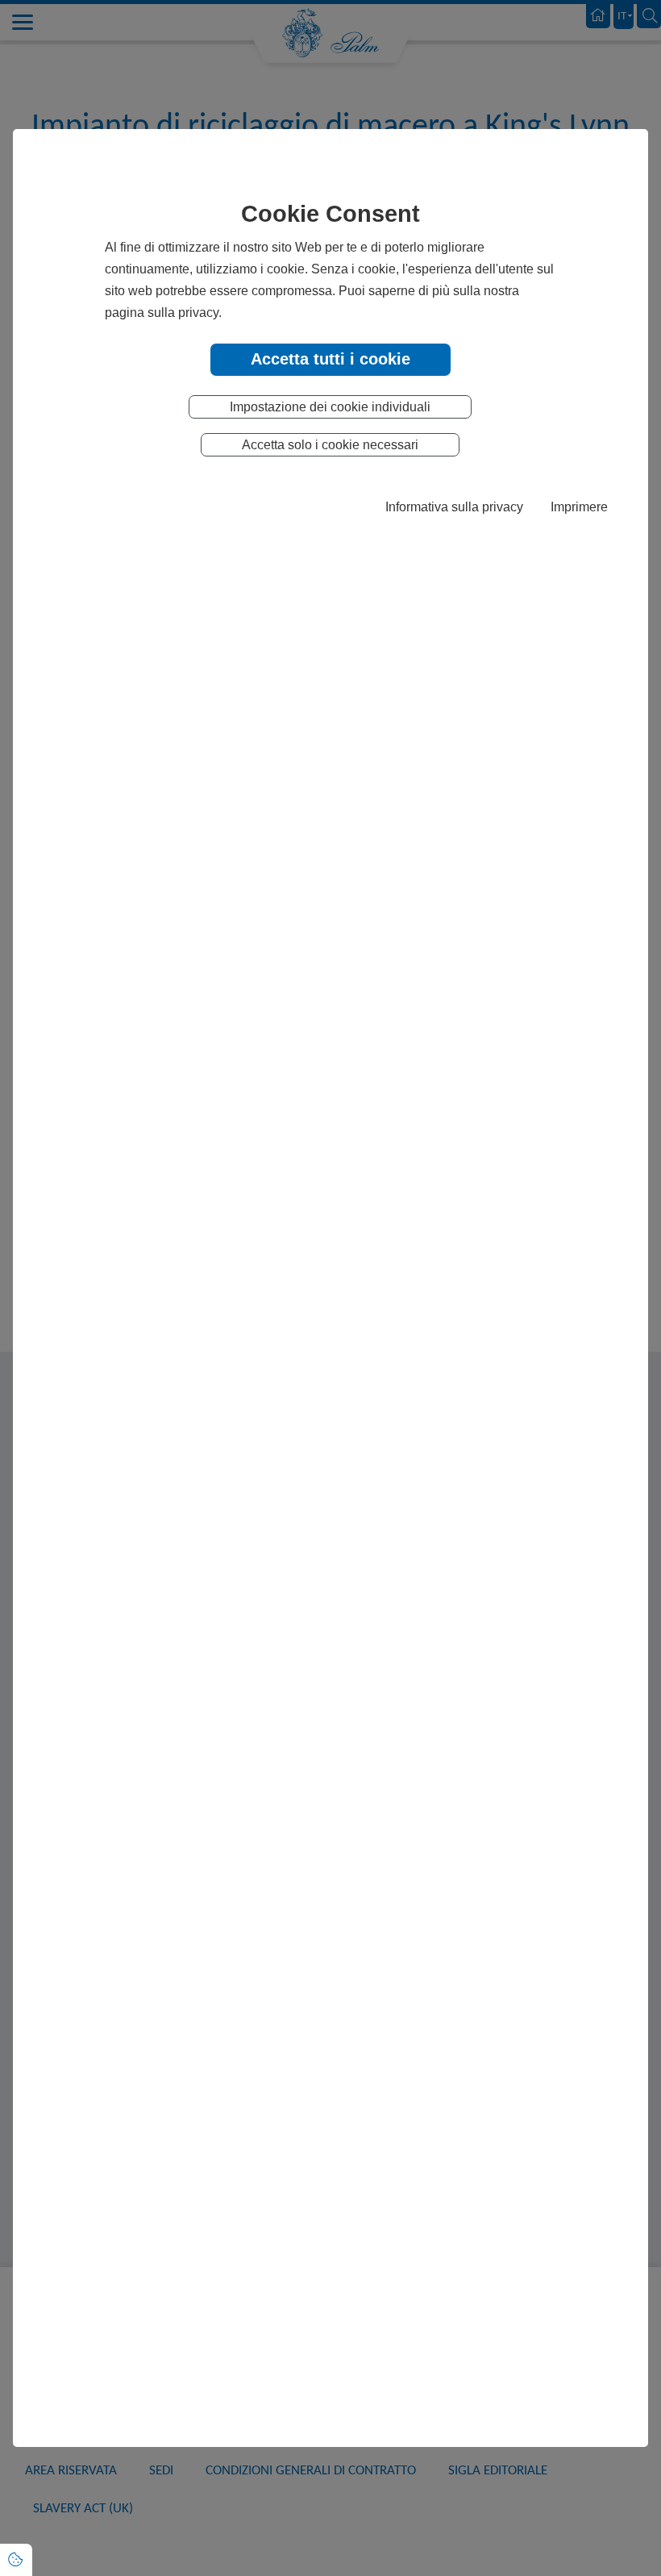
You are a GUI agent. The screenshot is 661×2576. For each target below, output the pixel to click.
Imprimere (579, 506)
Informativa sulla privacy (454, 506)
